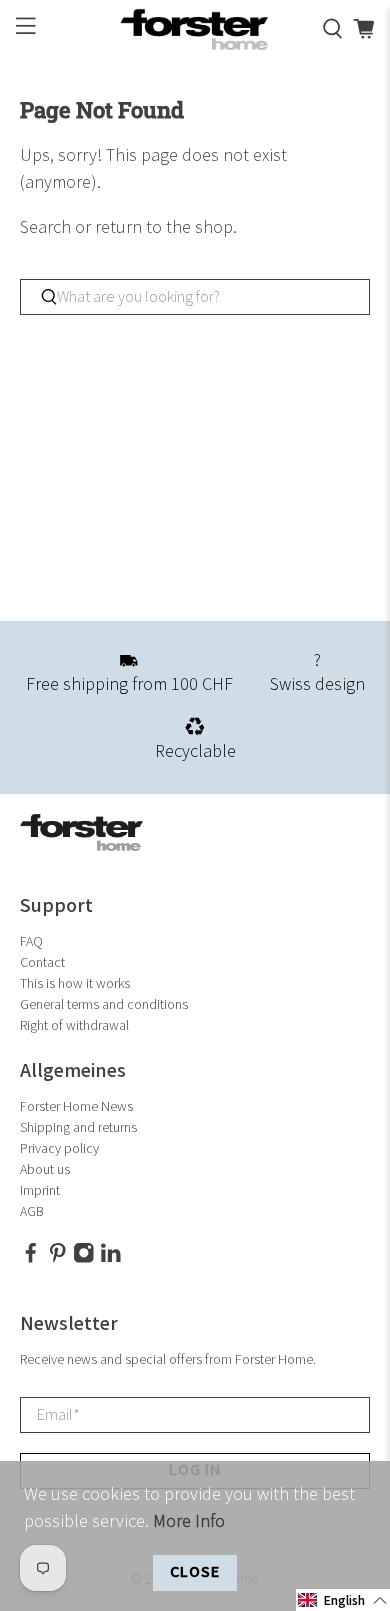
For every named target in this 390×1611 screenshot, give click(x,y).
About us (45, 1169)
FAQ (31, 941)
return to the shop (164, 227)
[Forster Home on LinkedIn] (111, 1258)
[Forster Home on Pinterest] (58, 1258)
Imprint (40, 1190)
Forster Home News (76, 1106)
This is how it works (75, 983)
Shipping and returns (78, 1127)
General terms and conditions (104, 1004)
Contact (42, 962)
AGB (32, 1211)
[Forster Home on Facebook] (31, 1258)
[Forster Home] (195, 29)
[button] (343, 1600)
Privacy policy (59, 1148)
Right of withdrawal (74, 1025)
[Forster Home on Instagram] (84, 1258)
